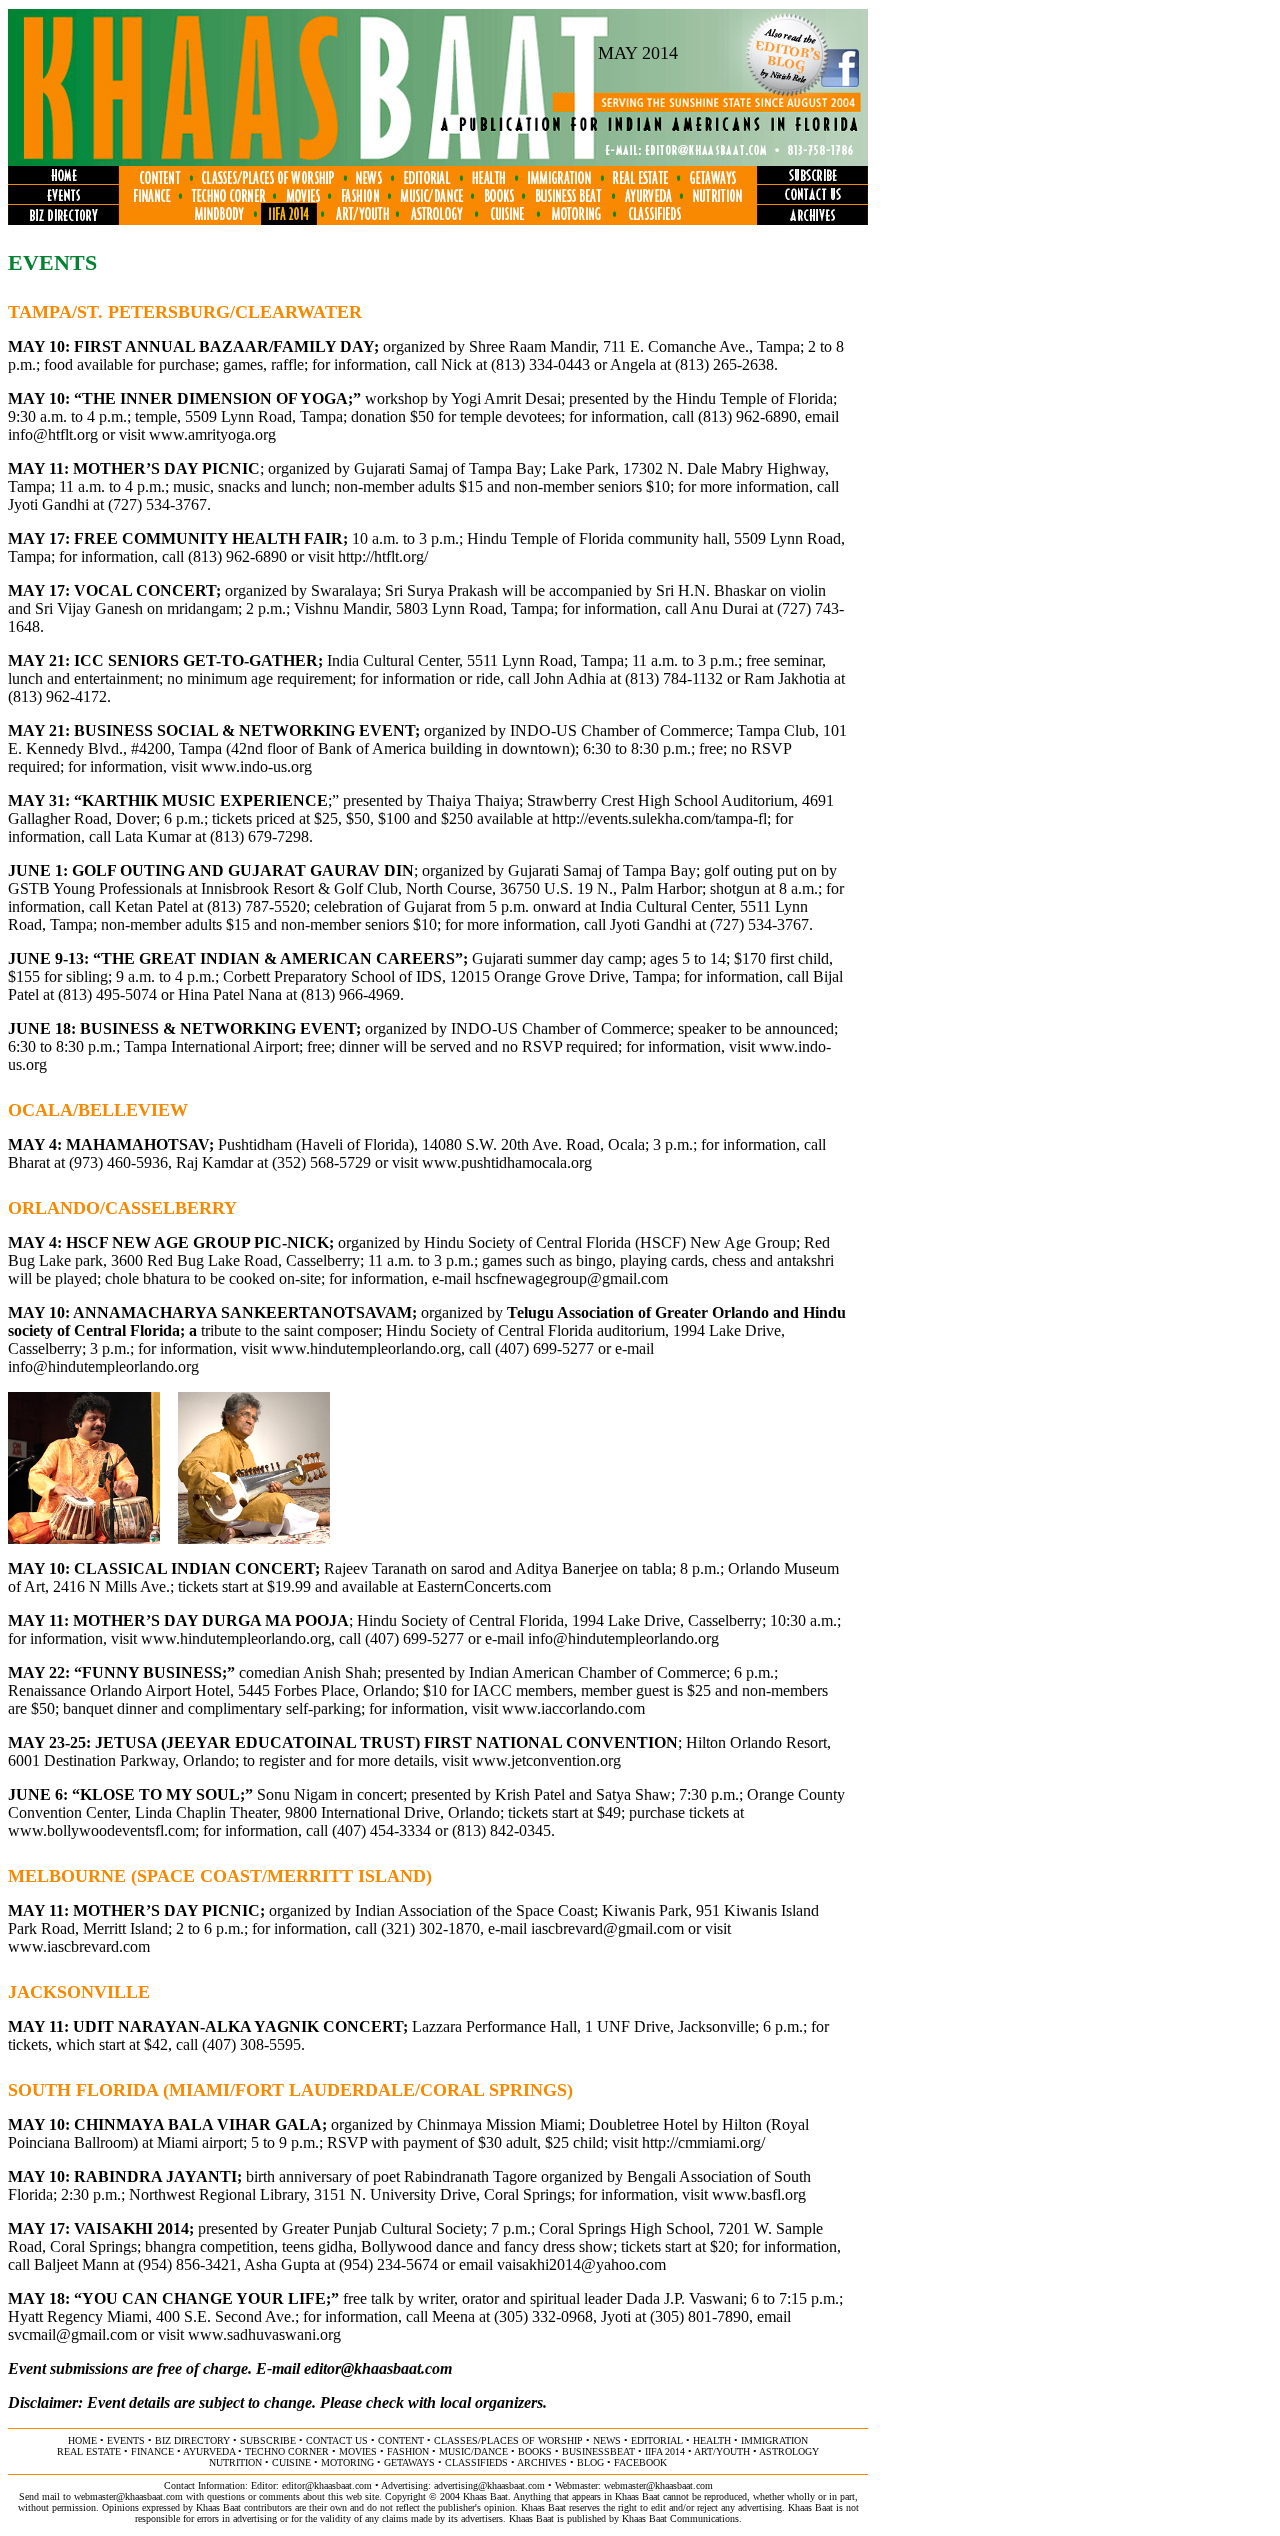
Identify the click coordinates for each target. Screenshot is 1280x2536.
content (401, 2440)
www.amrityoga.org (212, 434)
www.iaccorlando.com (573, 1708)
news (607, 2440)
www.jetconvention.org (546, 1760)
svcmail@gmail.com (72, 2334)
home (82, 2440)
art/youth (722, 2451)
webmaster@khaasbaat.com (658, 2485)
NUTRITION (235, 2462)
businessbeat (598, 2451)
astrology (789, 2451)
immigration (774, 2440)
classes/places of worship (508, 2440)
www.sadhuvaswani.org (264, 2334)
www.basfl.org (759, 2194)
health (712, 2440)
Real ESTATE (89, 2451)
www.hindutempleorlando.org (366, 1348)
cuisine (291, 2462)
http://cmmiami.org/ (703, 2142)
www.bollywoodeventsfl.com (101, 1830)
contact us (337, 2440)
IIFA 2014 (665, 2451)
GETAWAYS (409, 2462)
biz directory (192, 2440)
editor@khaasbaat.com (378, 2368)
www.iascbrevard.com (79, 1946)
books (535, 2451)
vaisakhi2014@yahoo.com (581, 2264)
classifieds (476, 2462)
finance (152, 2451)
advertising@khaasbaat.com (489, 2485)
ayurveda (209, 2451)
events (126, 2440)
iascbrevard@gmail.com (607, 1928)
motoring (347, 2462)
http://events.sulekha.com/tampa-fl (659, 818)
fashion (408, 2451)
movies (358, 2451)
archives (542, 2462)
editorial (657, 2440)
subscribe (268, 2440)
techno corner (287, 2451)
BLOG (590, 2462)
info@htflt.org (53, 434)
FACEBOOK (640, 2462)
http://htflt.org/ (383, 556)
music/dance (473, 2451)
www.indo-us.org (256, 766)
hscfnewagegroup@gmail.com (571, 1278)
